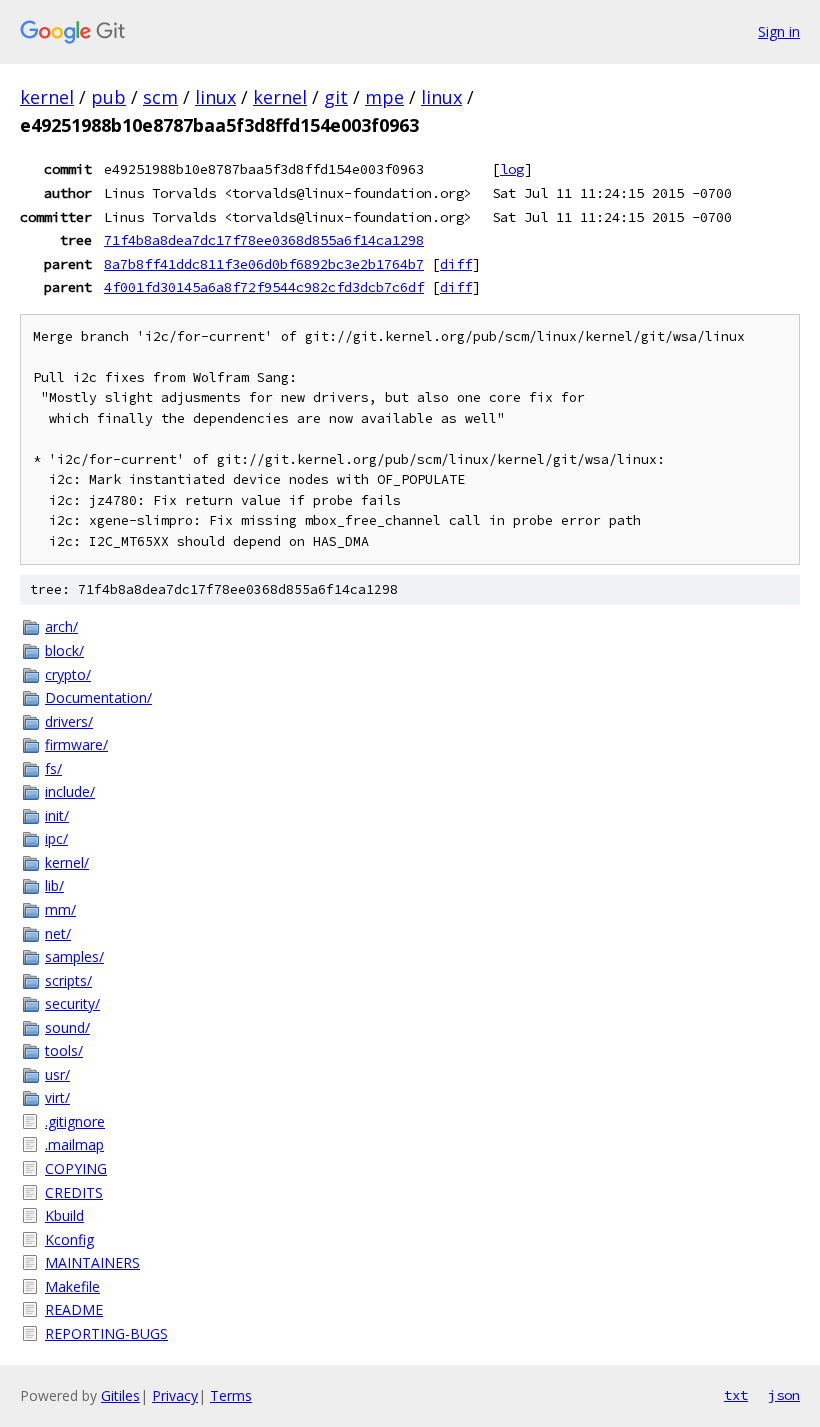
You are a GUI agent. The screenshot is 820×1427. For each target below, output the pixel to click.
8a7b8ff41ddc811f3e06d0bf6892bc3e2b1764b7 (264, 264)
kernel (47, 97)
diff (456, 264)
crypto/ (68, 674)
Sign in (779, 31)
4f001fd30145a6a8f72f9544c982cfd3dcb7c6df (264, 287)
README (74, 1309)
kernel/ (67, 862)
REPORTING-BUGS (106, 1333)
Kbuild (64, 1215)
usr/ (57, 1074)
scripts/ (68, 980)
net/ (58, 933)
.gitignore (75, 1121)
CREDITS (74, 1192)
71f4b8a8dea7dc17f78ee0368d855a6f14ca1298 (264, 240)
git (336, 97)
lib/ (54, 885)
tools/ (64, 1050)
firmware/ (76, 744)
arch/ (61, 626)
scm (160, 97)
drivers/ (69, 721)
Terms (231, 1395)
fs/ (53, 768)
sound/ (67, 1027)
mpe (384, 97)
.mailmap (74, 1144)
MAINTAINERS (92, 1262)
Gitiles (120, 1395)
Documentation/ (98, 697)
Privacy (175, 1395)
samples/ (74, 956)
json (784, 1395)
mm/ (60, 909)
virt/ (57, 1097)
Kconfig (69, 1239)
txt (736, 1395)
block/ (64, 650)
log (512, 169)
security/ (72, 1003)
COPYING (76, 1168)
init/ (57, 815)
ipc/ (56, 838)
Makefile (72, 1286)
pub (108, 97)
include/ (70, 791)
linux (215, 97)
